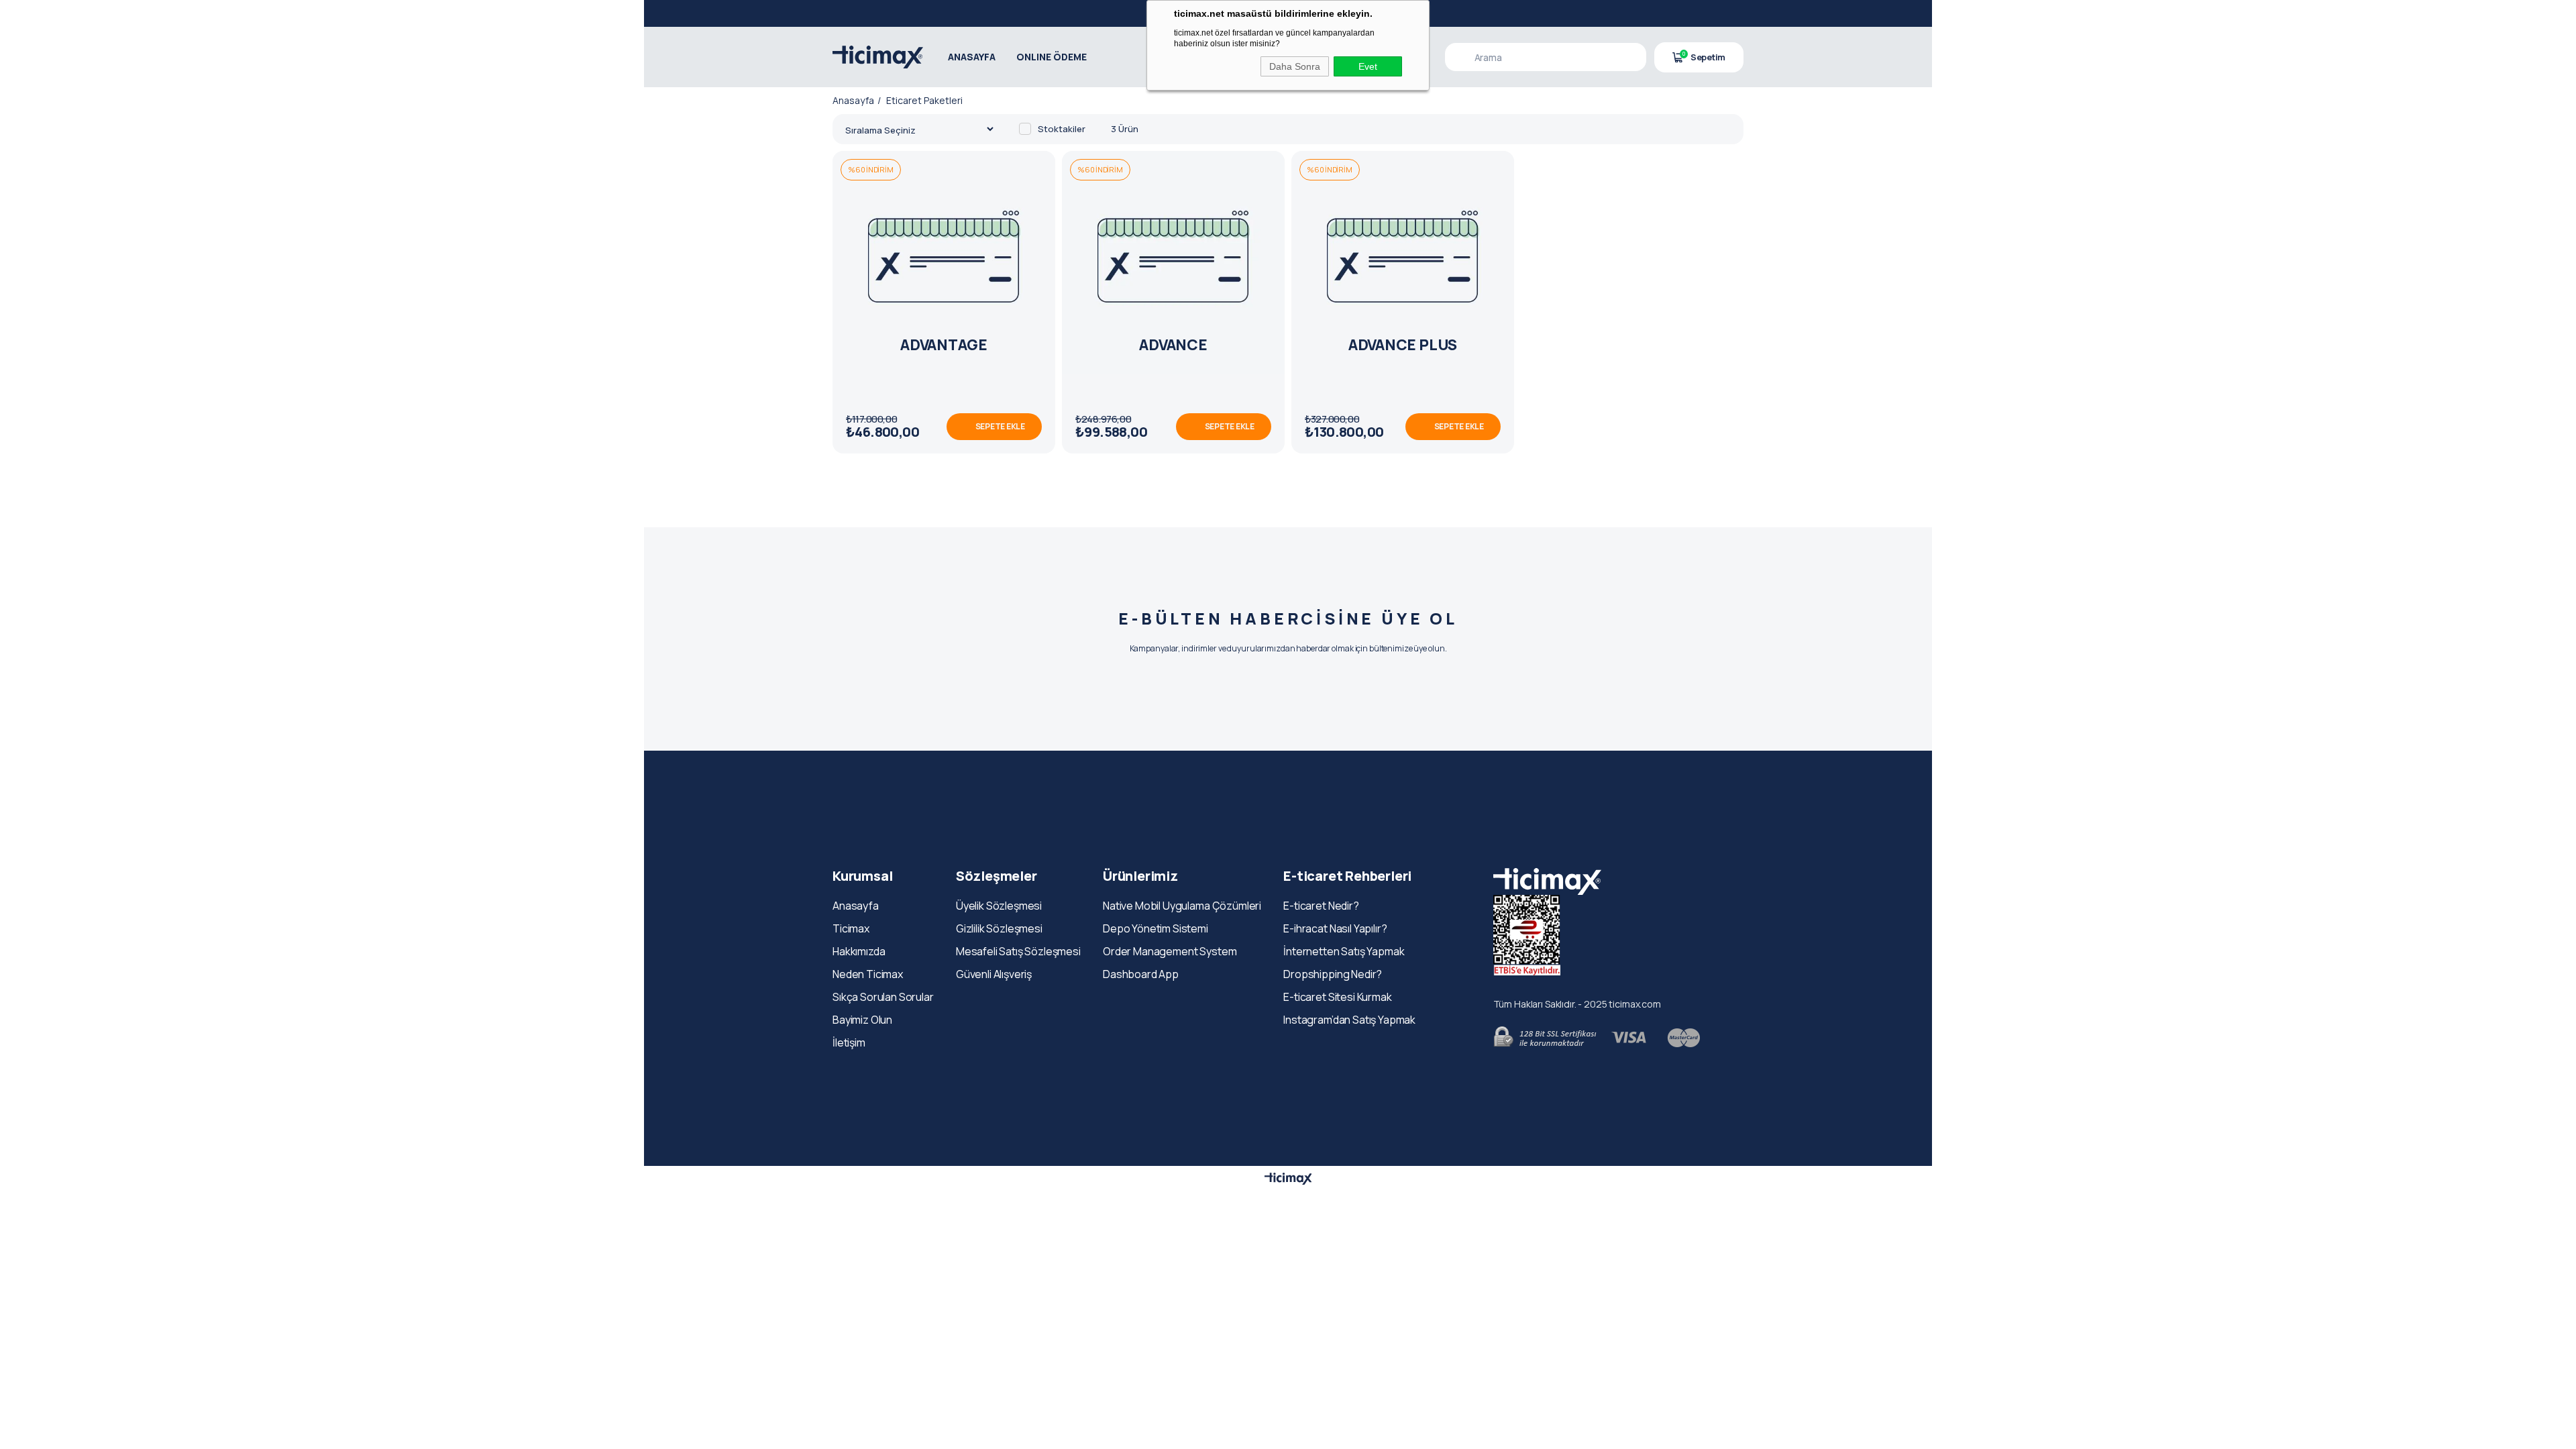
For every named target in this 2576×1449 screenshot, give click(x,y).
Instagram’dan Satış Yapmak (1349, 1020)
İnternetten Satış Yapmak (1344, 951)
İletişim (849, 1042)
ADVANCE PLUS (1403, 345)
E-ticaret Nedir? (1321, 906)
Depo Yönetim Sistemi (1156, 928)
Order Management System (1170, 951)
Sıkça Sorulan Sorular (883, 997)
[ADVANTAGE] (944, 262)
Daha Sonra (1295, 66)
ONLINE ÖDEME (1052, 57)
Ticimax (851, 928)
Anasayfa (856, 906)
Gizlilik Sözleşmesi (999, 928)
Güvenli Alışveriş (994, 974)
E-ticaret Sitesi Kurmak (1337, 997)
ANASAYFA (972, 57)
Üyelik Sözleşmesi (999, 906)
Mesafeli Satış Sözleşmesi (1018, 951)
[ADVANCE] (1173, 262)
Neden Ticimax (868, 974)
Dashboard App (1141, 974)
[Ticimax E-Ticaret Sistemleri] (1288, 1179)
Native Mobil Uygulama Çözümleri (1182, 906)
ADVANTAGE (944, 345)
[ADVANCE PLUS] (1403, 262)
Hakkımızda (859, 951)
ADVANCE (1173, 345)
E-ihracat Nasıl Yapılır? (1335, 928)
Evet (1368, 66)
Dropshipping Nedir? (1333, 974)
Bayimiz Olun (862, 1020)
